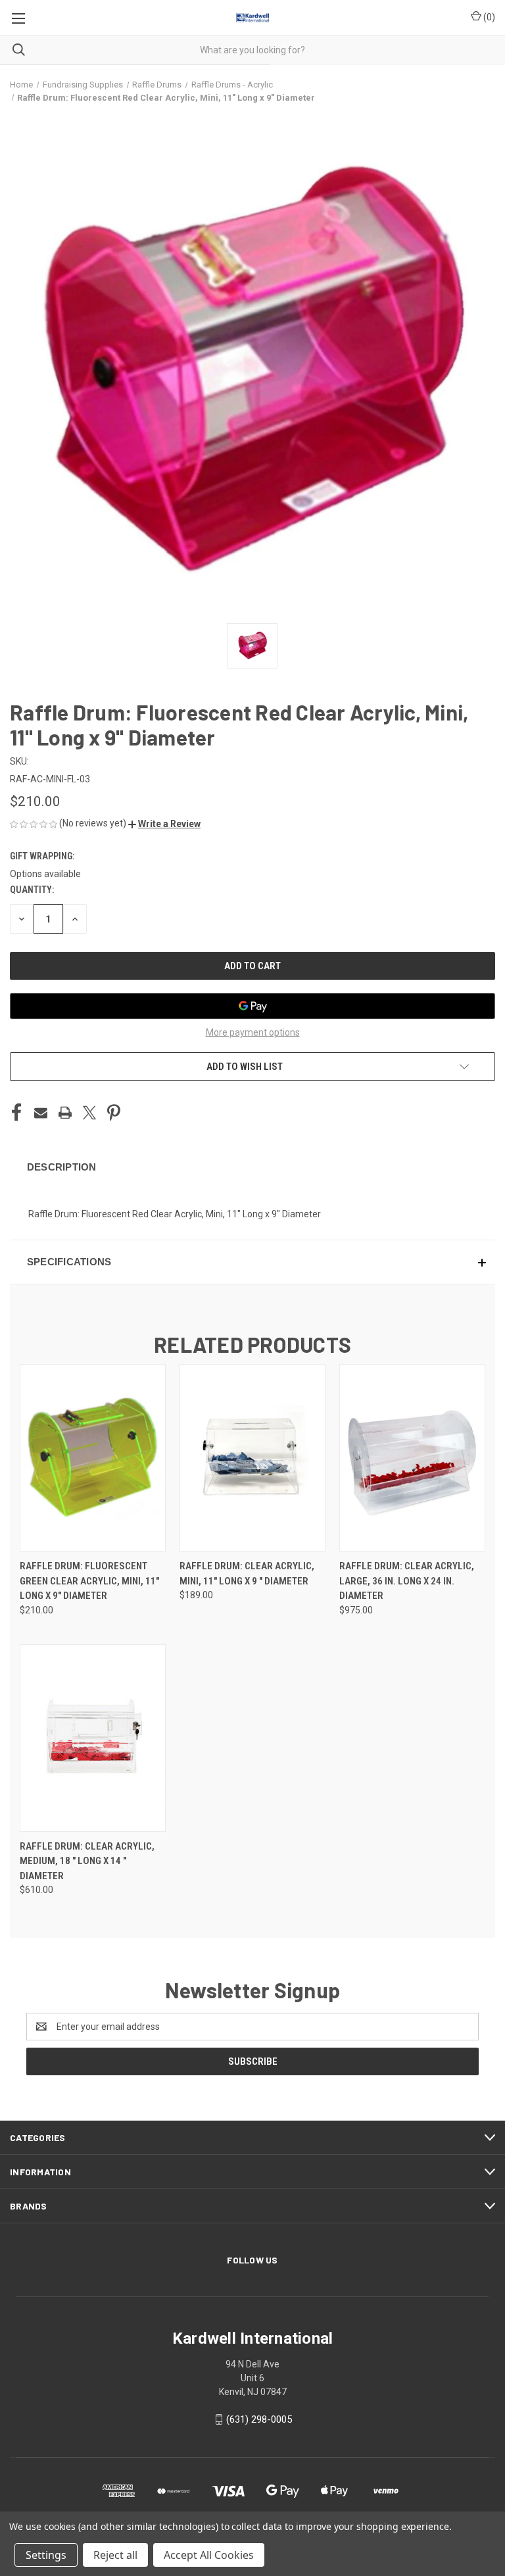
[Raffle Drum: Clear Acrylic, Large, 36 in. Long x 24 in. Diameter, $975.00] (412, 1458)
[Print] (65, 1113)
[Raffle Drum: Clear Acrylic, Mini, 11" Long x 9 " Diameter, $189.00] (252, 1458)
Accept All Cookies (209, 2555)
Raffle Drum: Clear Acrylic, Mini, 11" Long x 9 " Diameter (247, 1574)
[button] (164, 824)
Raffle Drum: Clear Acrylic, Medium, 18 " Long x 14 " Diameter (87, 1861)
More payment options (253, 1032)
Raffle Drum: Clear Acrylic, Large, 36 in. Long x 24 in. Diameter (407, 1581)
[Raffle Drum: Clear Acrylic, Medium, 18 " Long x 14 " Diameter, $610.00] (93, 1738)
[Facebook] (16, 1113)
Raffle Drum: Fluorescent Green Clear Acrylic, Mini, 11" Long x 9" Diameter (89, 1581)
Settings (46, 2555)
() (488, 17)
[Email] (41, 1113)
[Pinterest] (114, 1113)
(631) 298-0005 (259, 2419)
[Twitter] (89, 1113)
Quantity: (32, 890)
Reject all (115, 2555)
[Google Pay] (252, 1006)
